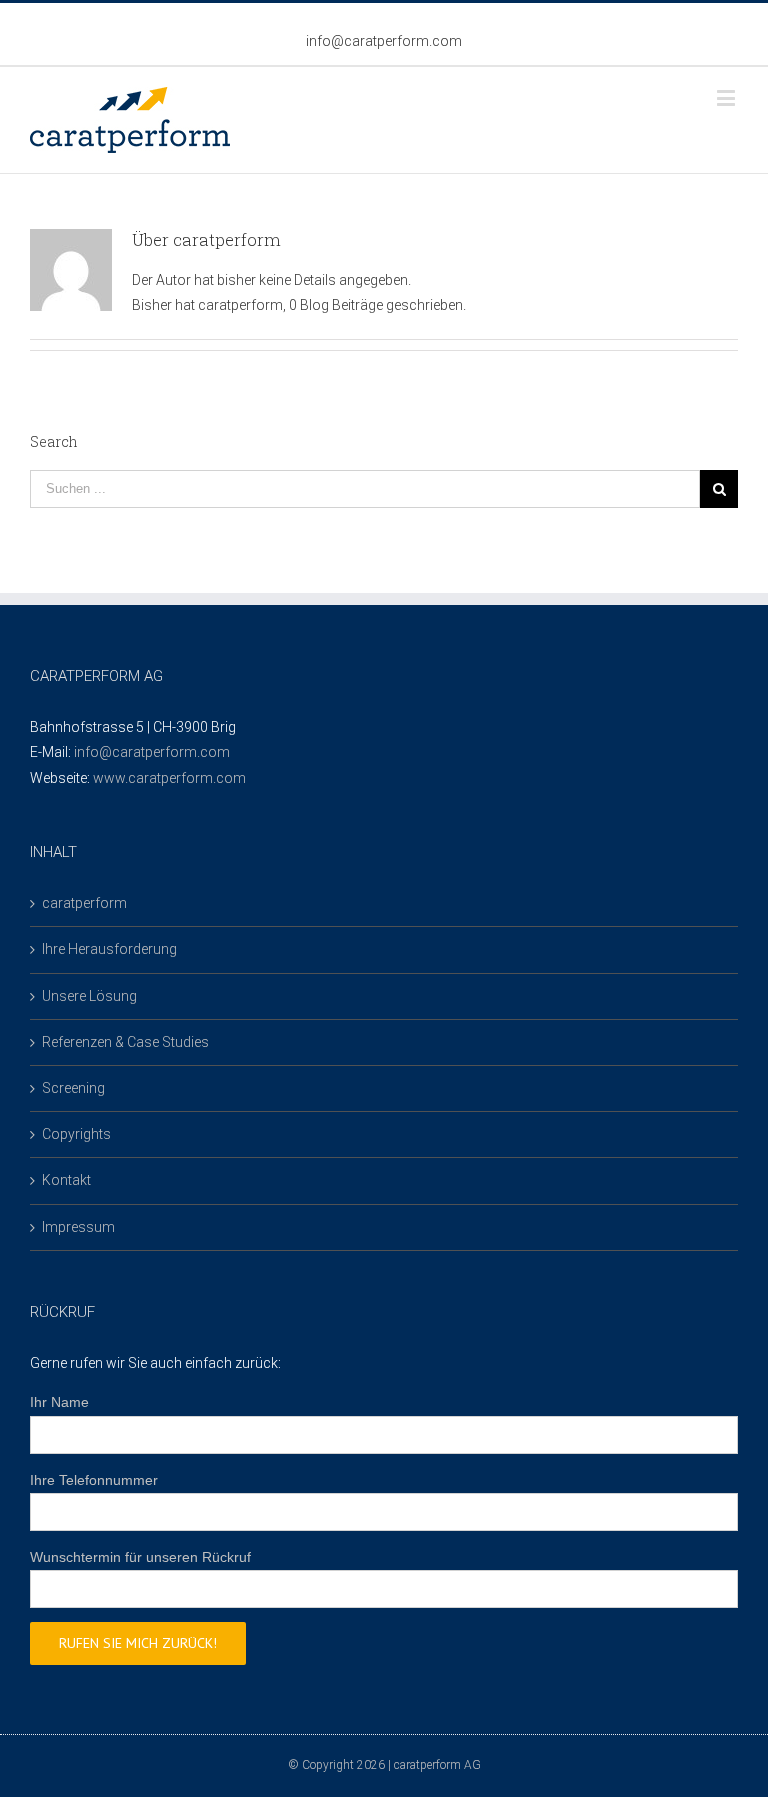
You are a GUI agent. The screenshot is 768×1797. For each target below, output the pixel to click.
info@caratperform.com (384, 41)
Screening (73, 1088)
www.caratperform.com (169, 778)
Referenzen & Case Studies (125, 1042)
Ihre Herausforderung (109, 949)
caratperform (84, 903)
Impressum (78, 1227)
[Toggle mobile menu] (727, 97)
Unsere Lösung (89, 996)
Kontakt (66, 1180)
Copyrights (76, 1134)
